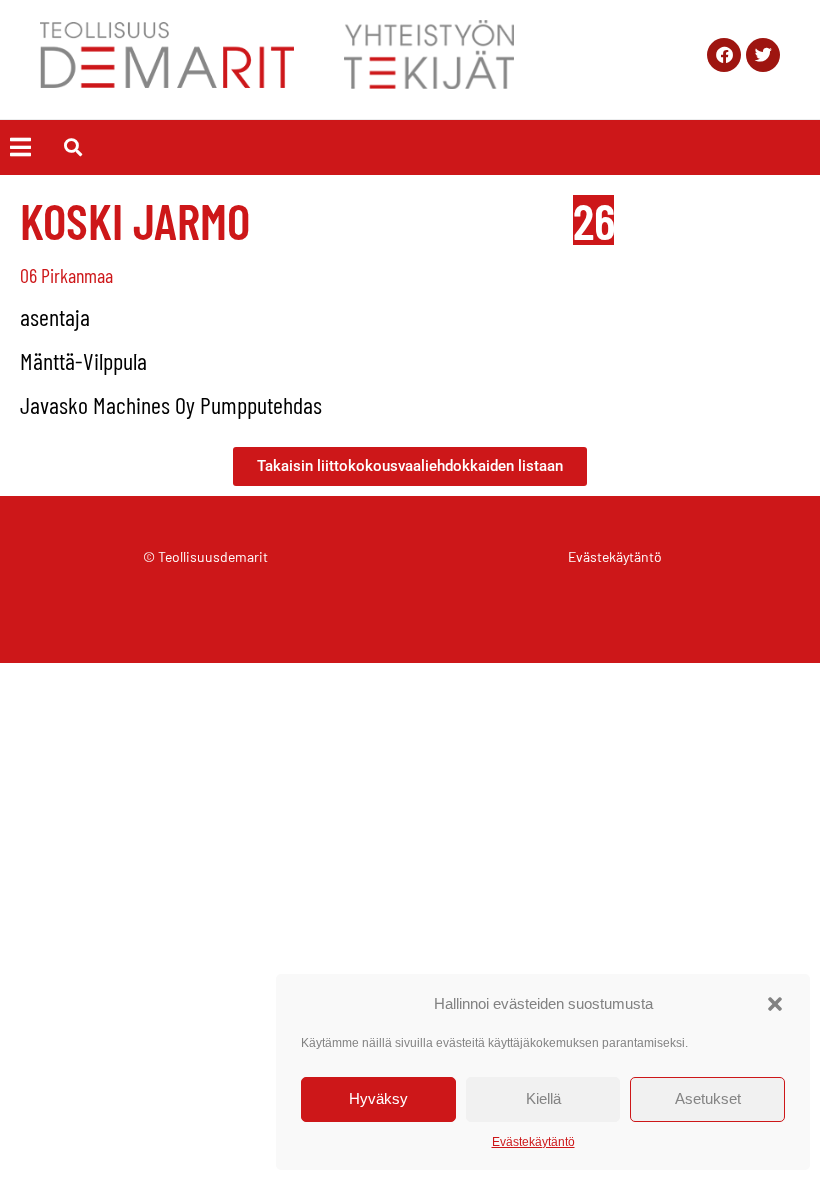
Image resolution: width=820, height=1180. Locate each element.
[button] (775, 1004)
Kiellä (543, 1098)
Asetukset (708, 1098)
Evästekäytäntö (533, 1142)
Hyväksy (378, 1098)
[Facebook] (724, 55)
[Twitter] (763, 55)
